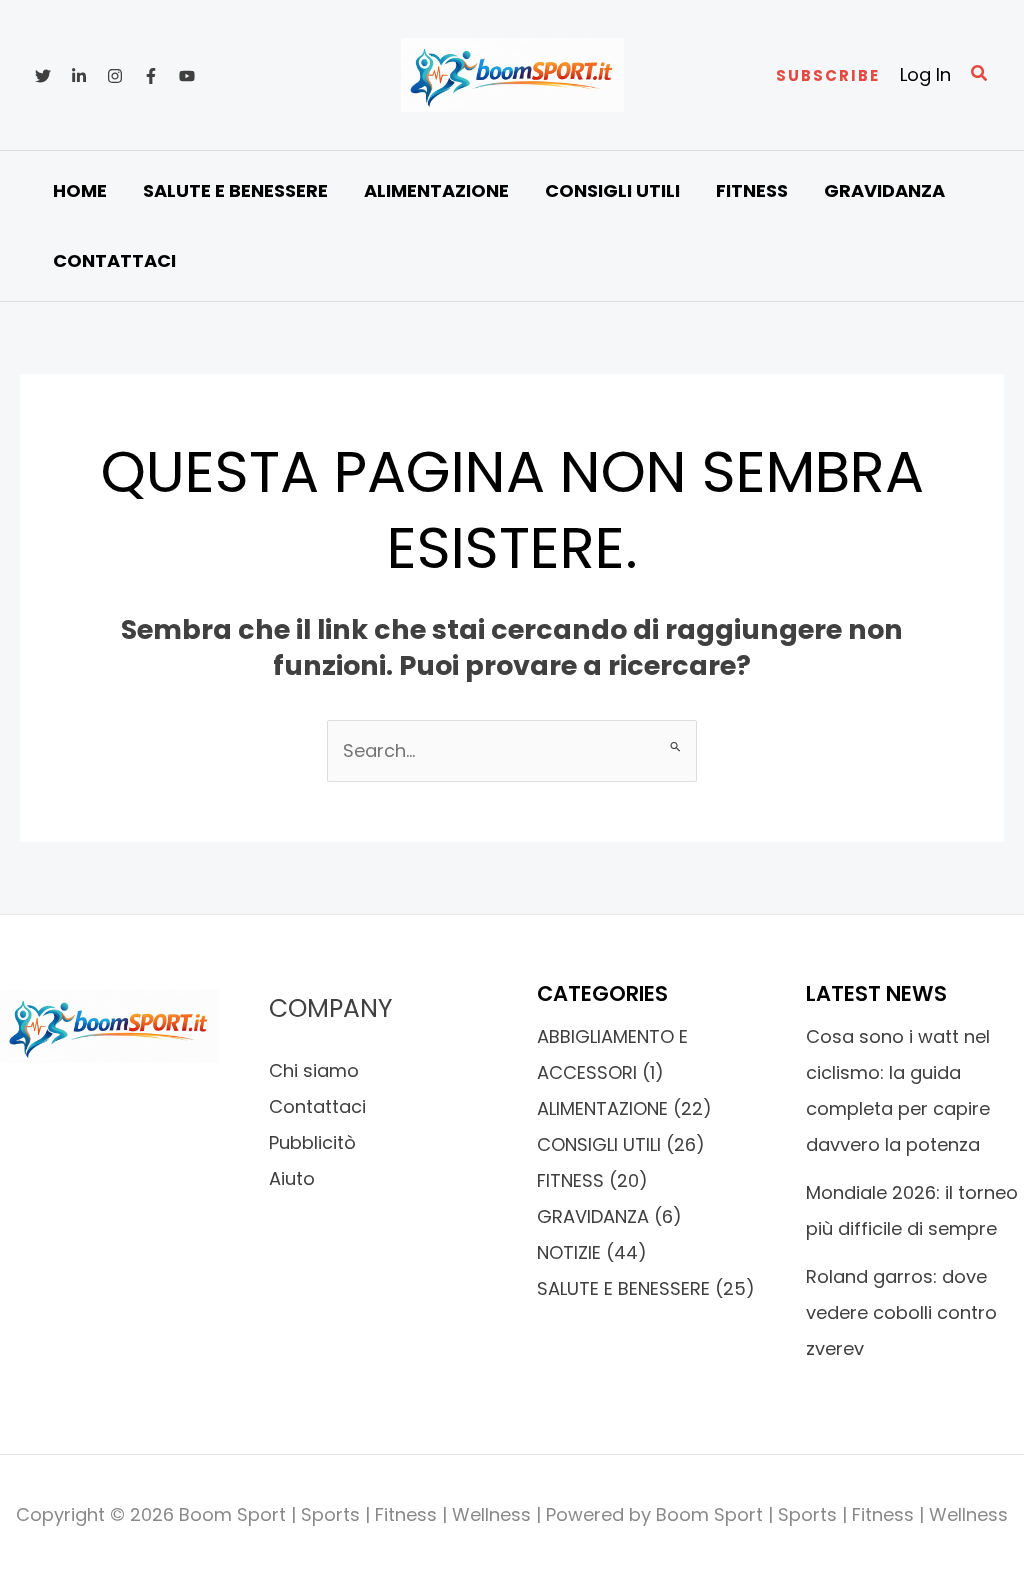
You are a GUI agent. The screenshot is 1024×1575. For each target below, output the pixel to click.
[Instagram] (115, 76)
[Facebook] (151, 76)
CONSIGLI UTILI (599, 1144)
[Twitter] (43, 76)
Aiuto (292, 1178)
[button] (828, 75)
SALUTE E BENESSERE (623, 1288)
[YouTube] (187, 76)
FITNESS (570, 1180)
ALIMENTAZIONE (602, 1108)
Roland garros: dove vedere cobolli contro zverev (901, 1312)
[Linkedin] (79, 76)
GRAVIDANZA (593, 1216)
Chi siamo (314, 1070)
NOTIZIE (569, 1252)
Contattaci (317, 1106)
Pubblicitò (312, 1142)
